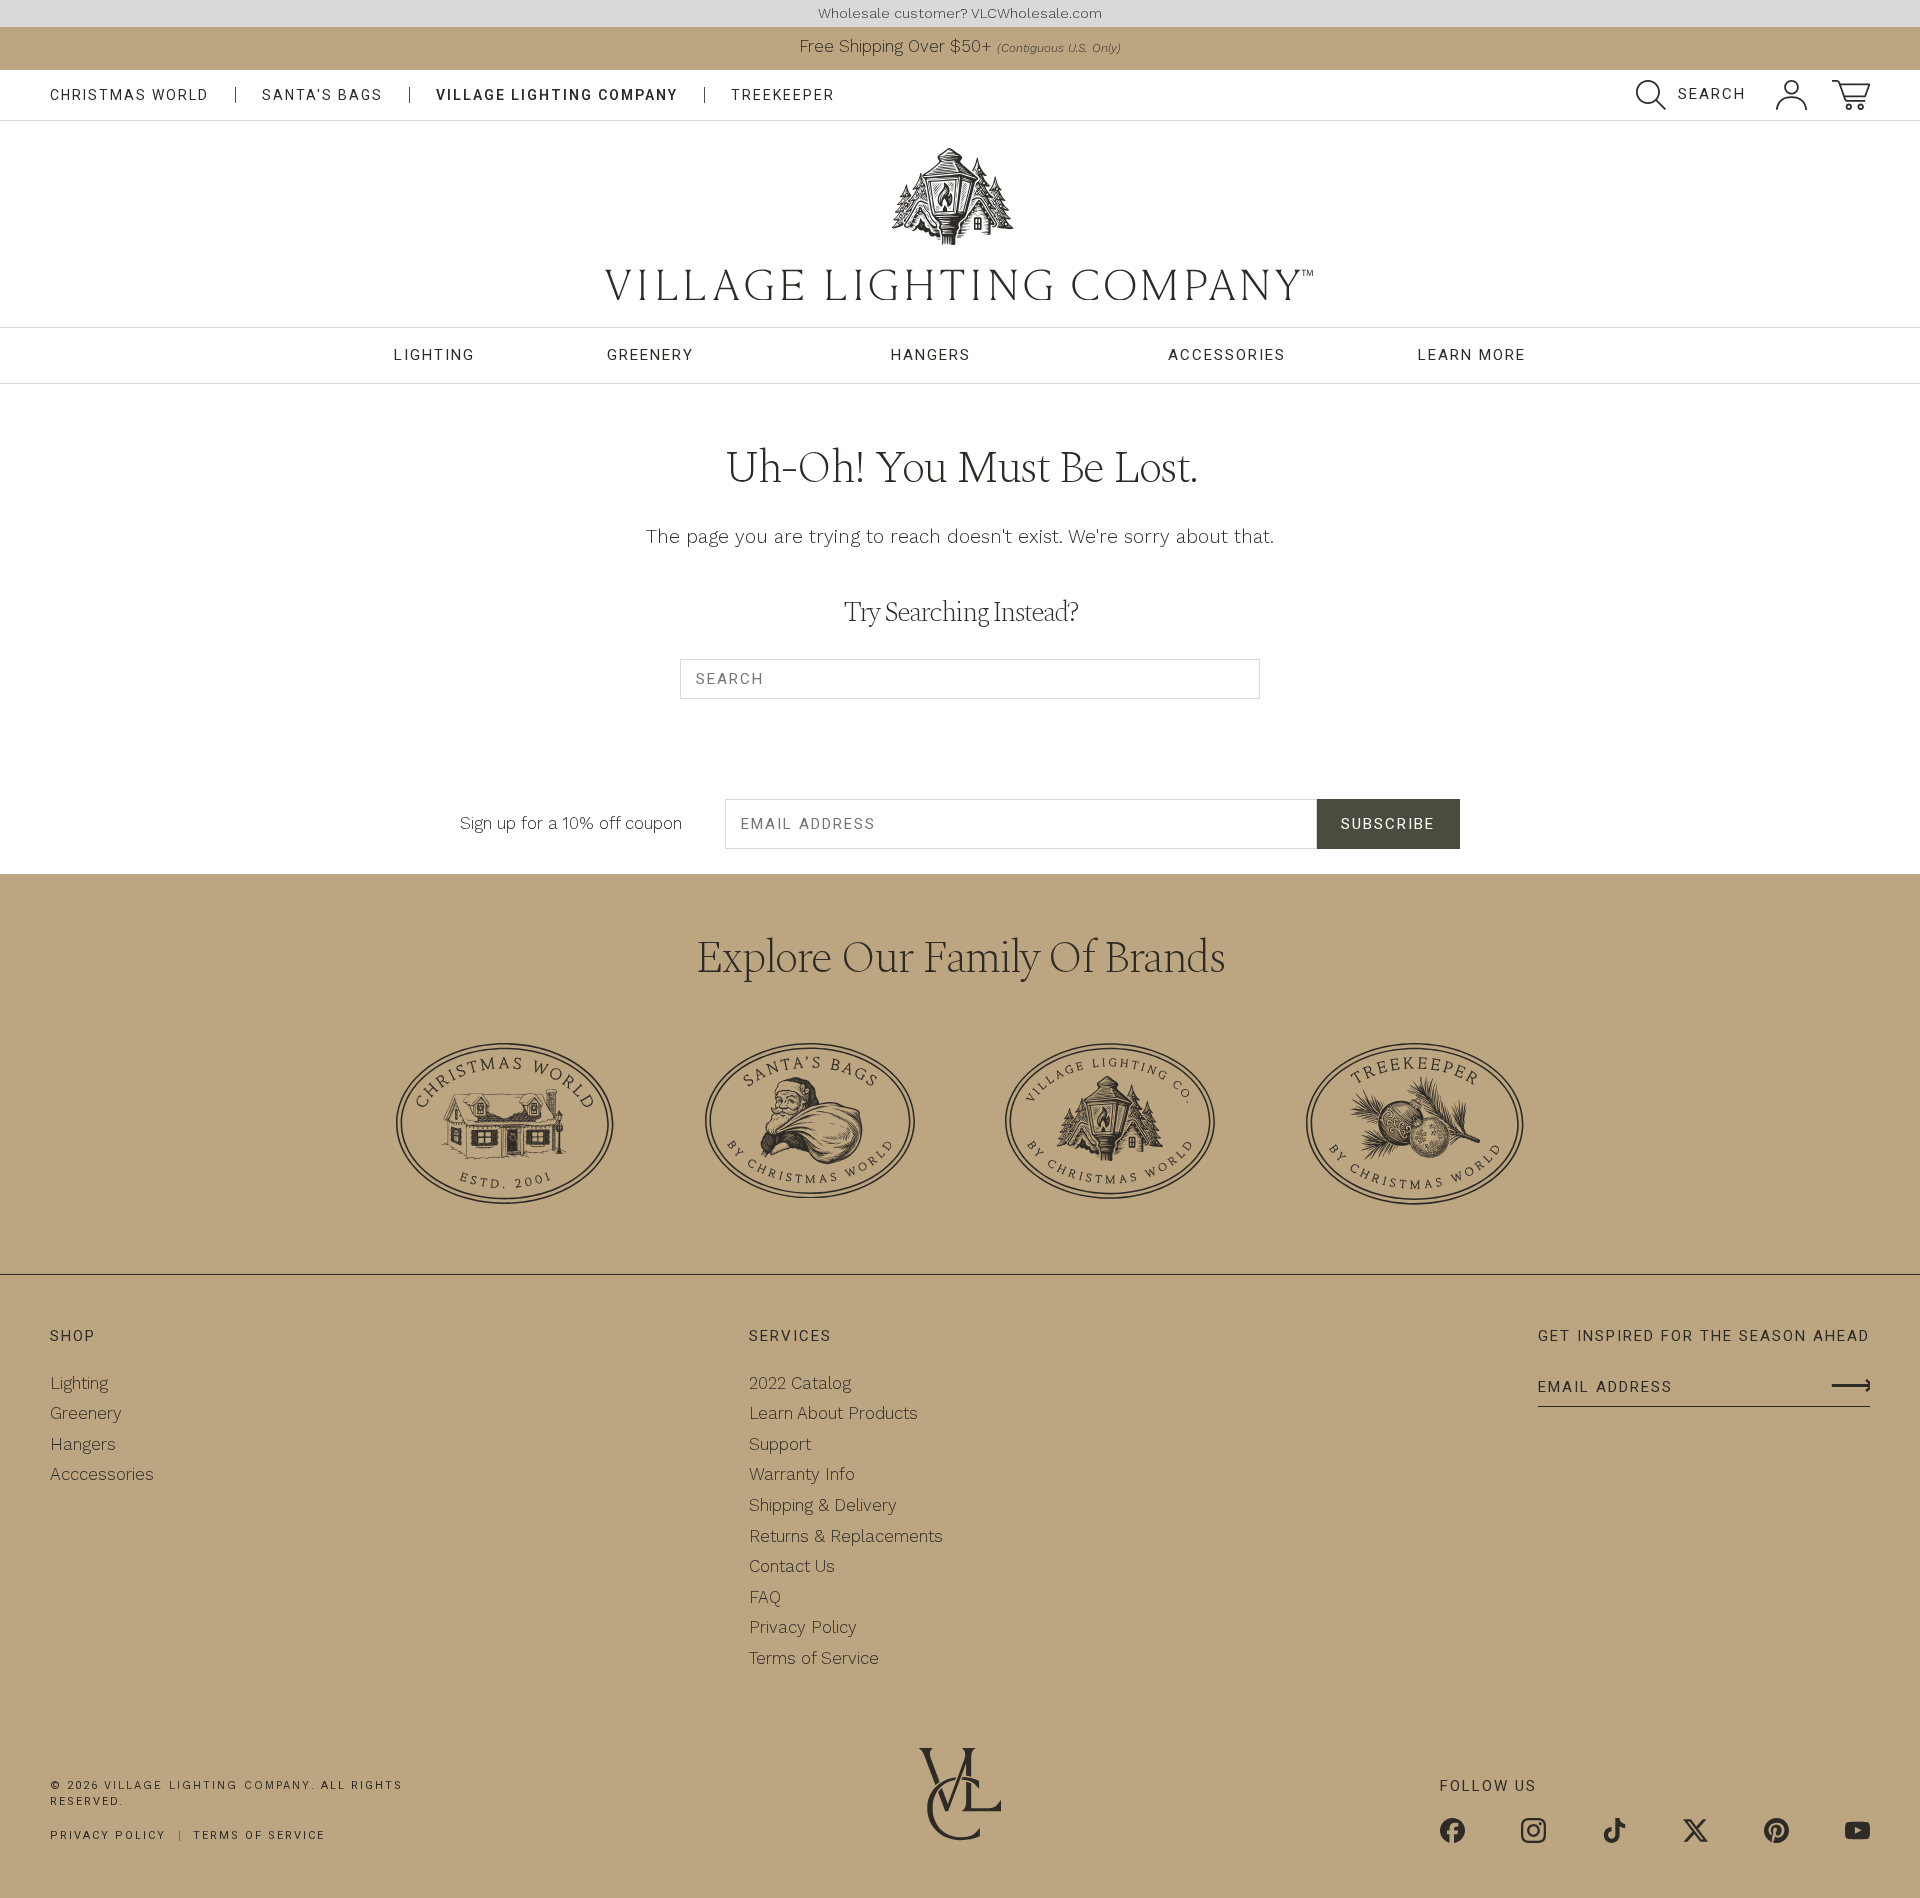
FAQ (765, 1597)
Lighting (434, 355)
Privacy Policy (803, 1627)
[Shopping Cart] (1851, 95)
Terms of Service (814, 1658)
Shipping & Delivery (823, 1505)
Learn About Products (833, 1413)
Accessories (1227, 355)
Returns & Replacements (846, 1536)
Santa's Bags (322, 95)
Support (780, 1444)
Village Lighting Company (557, 95)
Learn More (1472, 355)
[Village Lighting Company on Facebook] (1452, 1833)
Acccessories (102, 1474)
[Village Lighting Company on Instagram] (1533, 1833)
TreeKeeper (783, 95)
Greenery (650, 355)
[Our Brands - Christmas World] (505, 1127)
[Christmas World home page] (960, 224)
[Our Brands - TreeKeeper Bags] (1415, 1127)
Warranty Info (802, 1474)
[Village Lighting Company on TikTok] (1614, 1833)
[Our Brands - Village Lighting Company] (1110, 1125)
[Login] (1791, 95)
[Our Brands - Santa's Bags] (810, 1124)
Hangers (931, 355)
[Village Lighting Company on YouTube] (1857, 1833)
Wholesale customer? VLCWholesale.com (960, 13)
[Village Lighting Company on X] (1695, 1833)
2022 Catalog (800, 1383)
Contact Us (792, 1566)
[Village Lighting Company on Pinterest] (1776, 1833)
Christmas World (129, 95)
